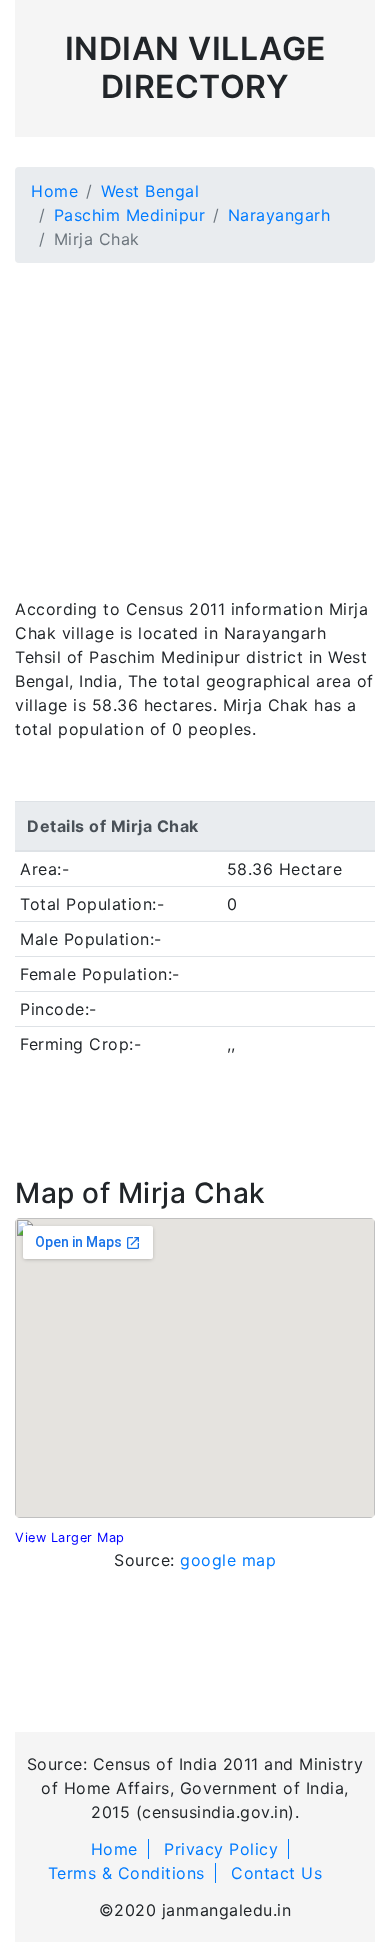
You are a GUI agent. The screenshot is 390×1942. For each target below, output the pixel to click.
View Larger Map (70, 1537)
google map (228, 1560)
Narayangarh (279, 215)
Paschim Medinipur (130, 215)
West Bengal (150, 191)
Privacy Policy (221, 1849)
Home (54, 191)
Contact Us (276, 1873)
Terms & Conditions (126, 1873)
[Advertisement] (195, 418)
